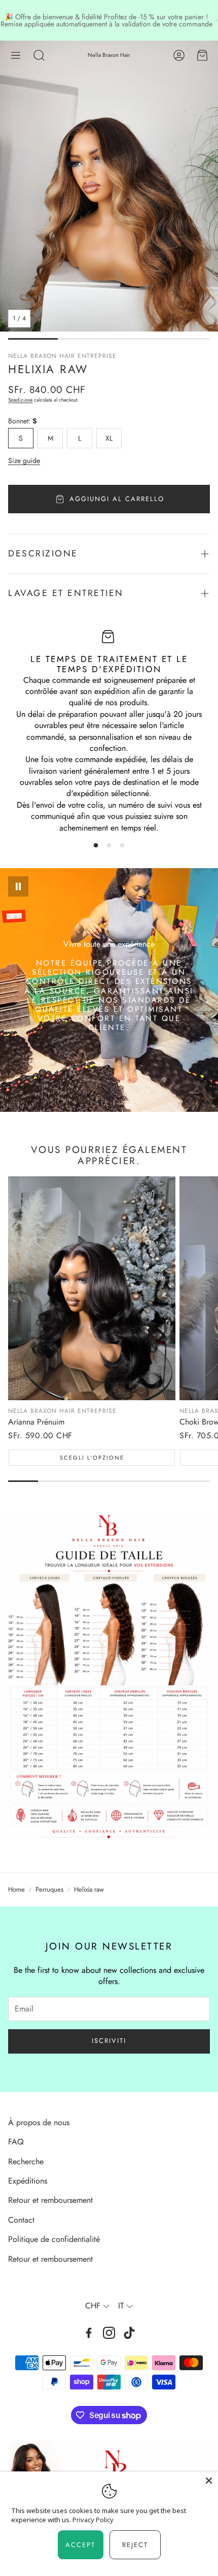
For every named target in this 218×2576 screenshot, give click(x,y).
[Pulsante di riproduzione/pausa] (18, 886)
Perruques (49, 1890)
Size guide (24, 460)
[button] (16, 55)
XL (109, 438)
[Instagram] (109, 2333)
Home (16, 1890)
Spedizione (20, 400)
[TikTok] (129, 2333)
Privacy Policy (93, 2520)
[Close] (209, 2481)
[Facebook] (89, 2333)
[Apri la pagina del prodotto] (92, 1288)
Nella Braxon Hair (109, 55)
